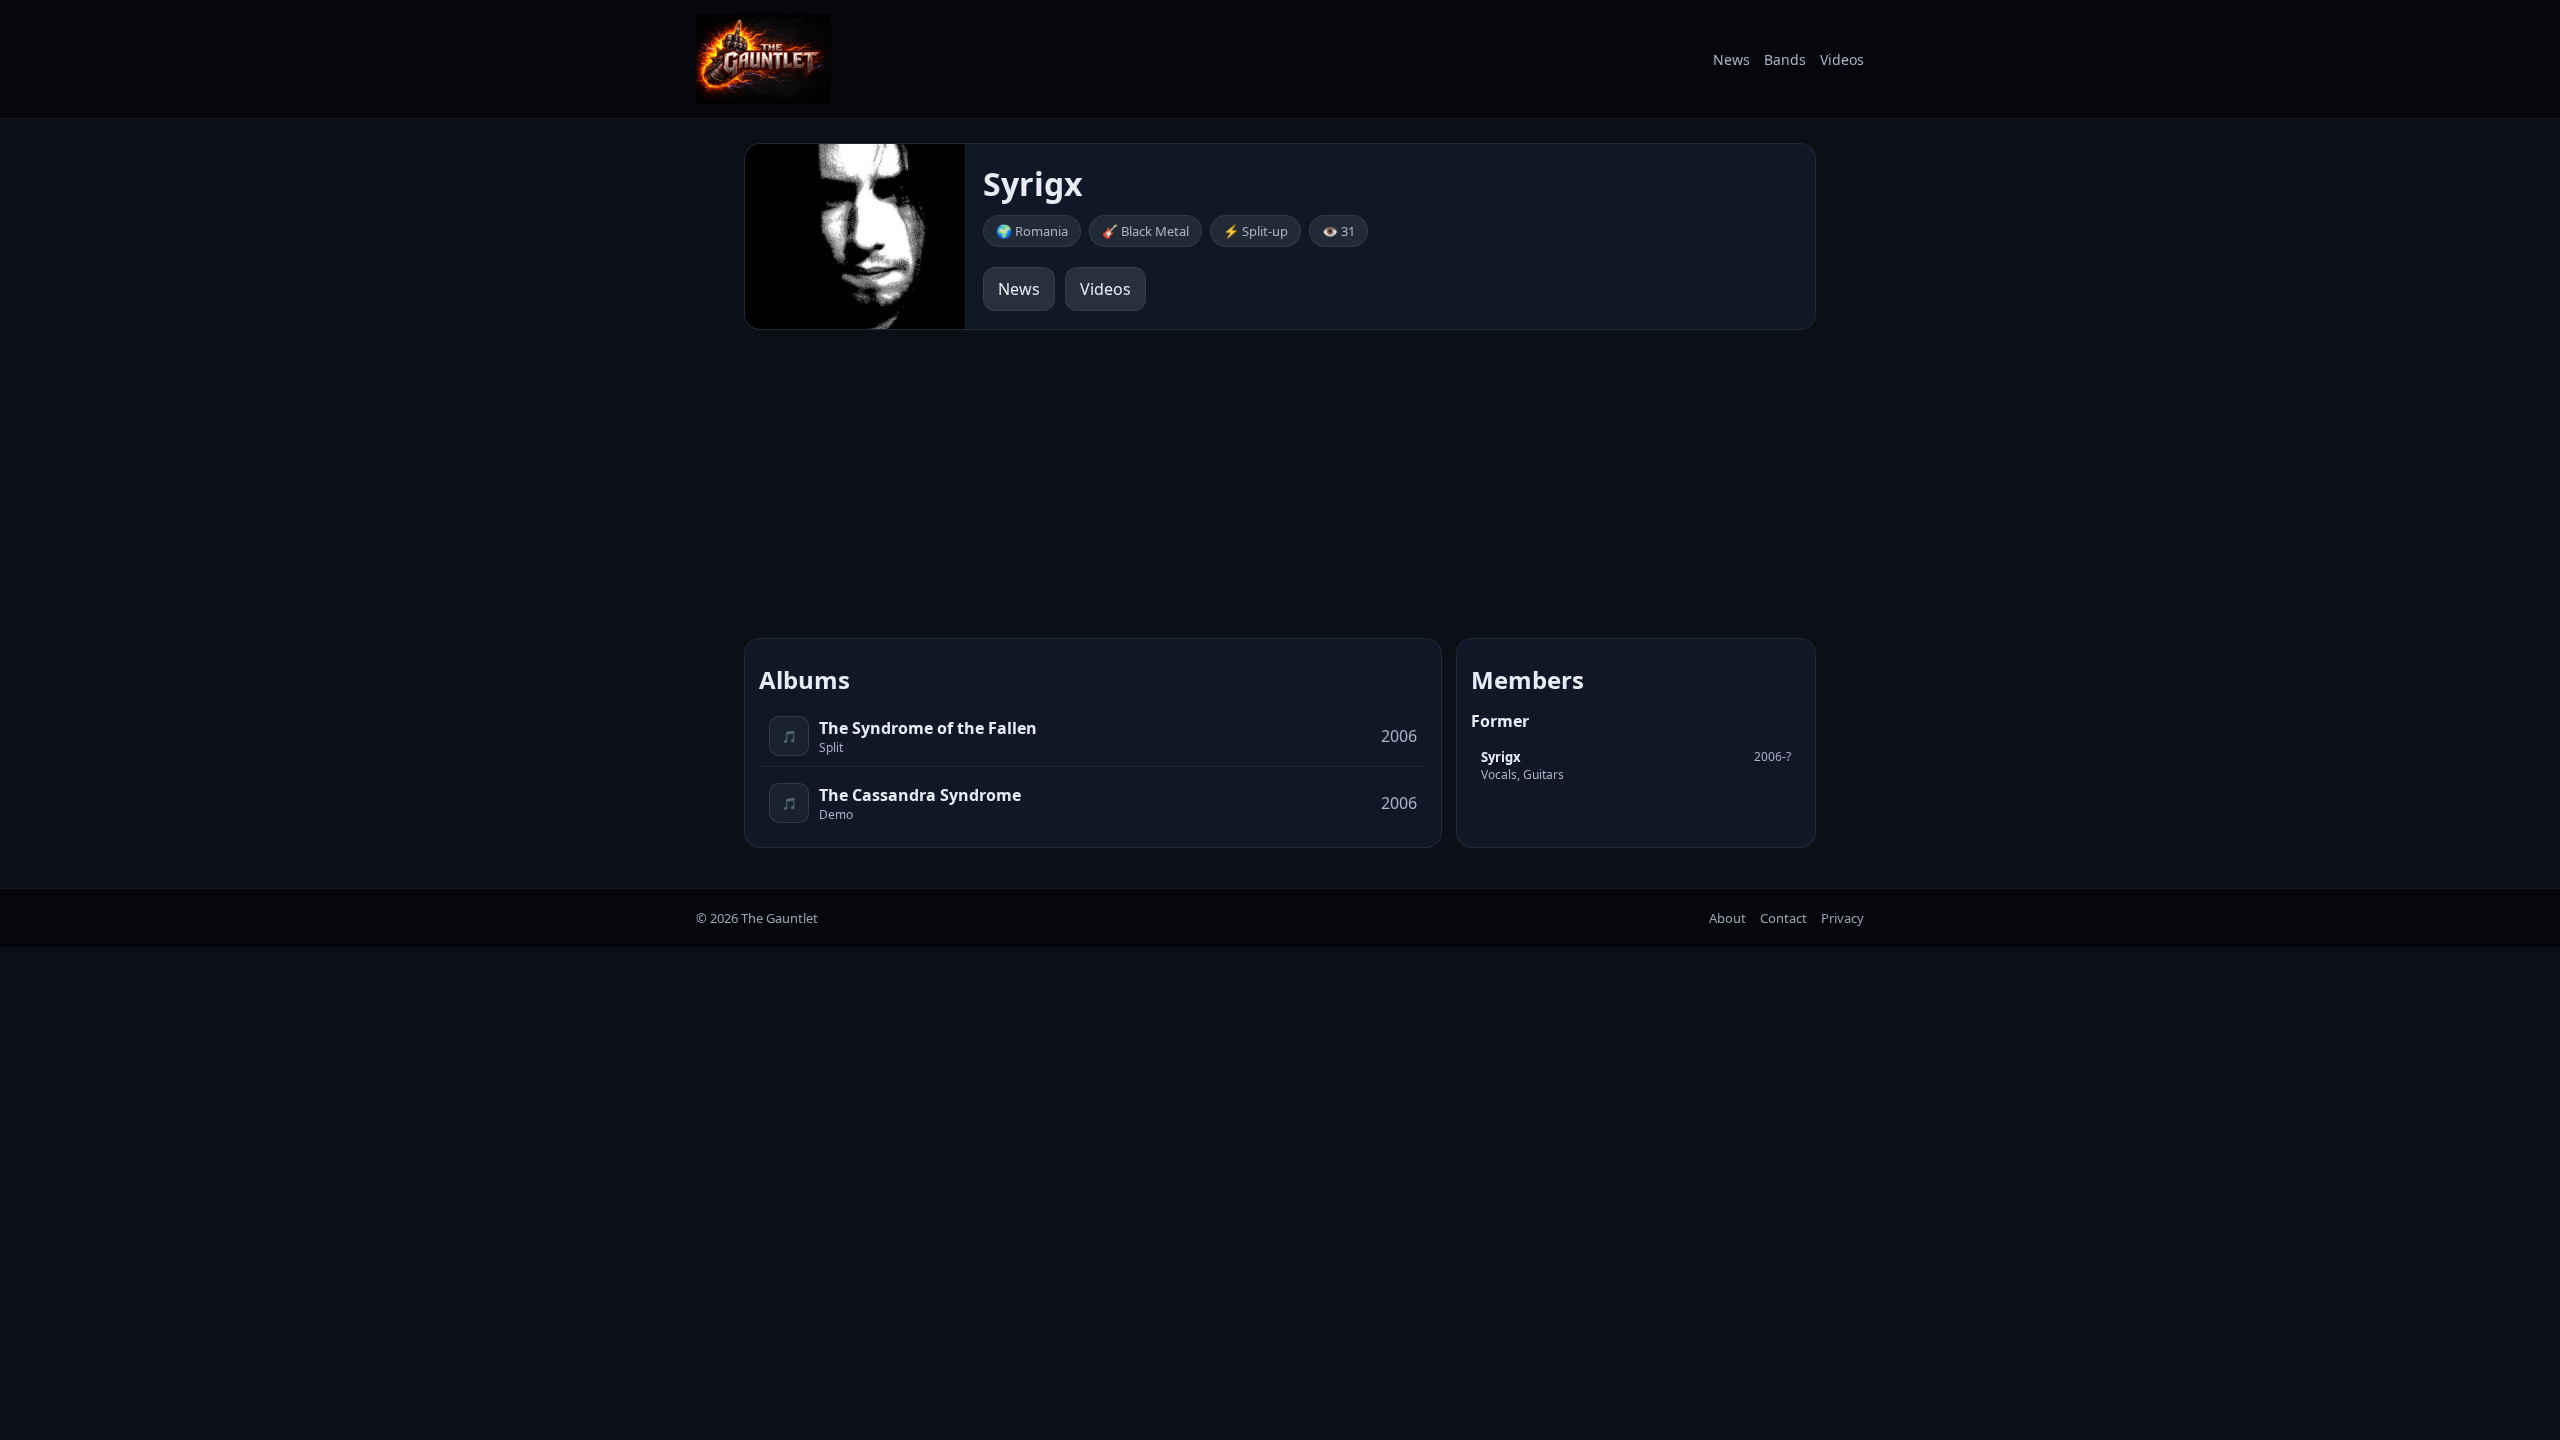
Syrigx (1501, 757)
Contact (1783, 918)
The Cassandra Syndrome (920, 795)
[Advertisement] (1280, 484)
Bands (1785, 59)
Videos (1842, 59)
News (1731, 59)
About (1727, 918)
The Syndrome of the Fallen (928, 728)
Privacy (1842, 918)
